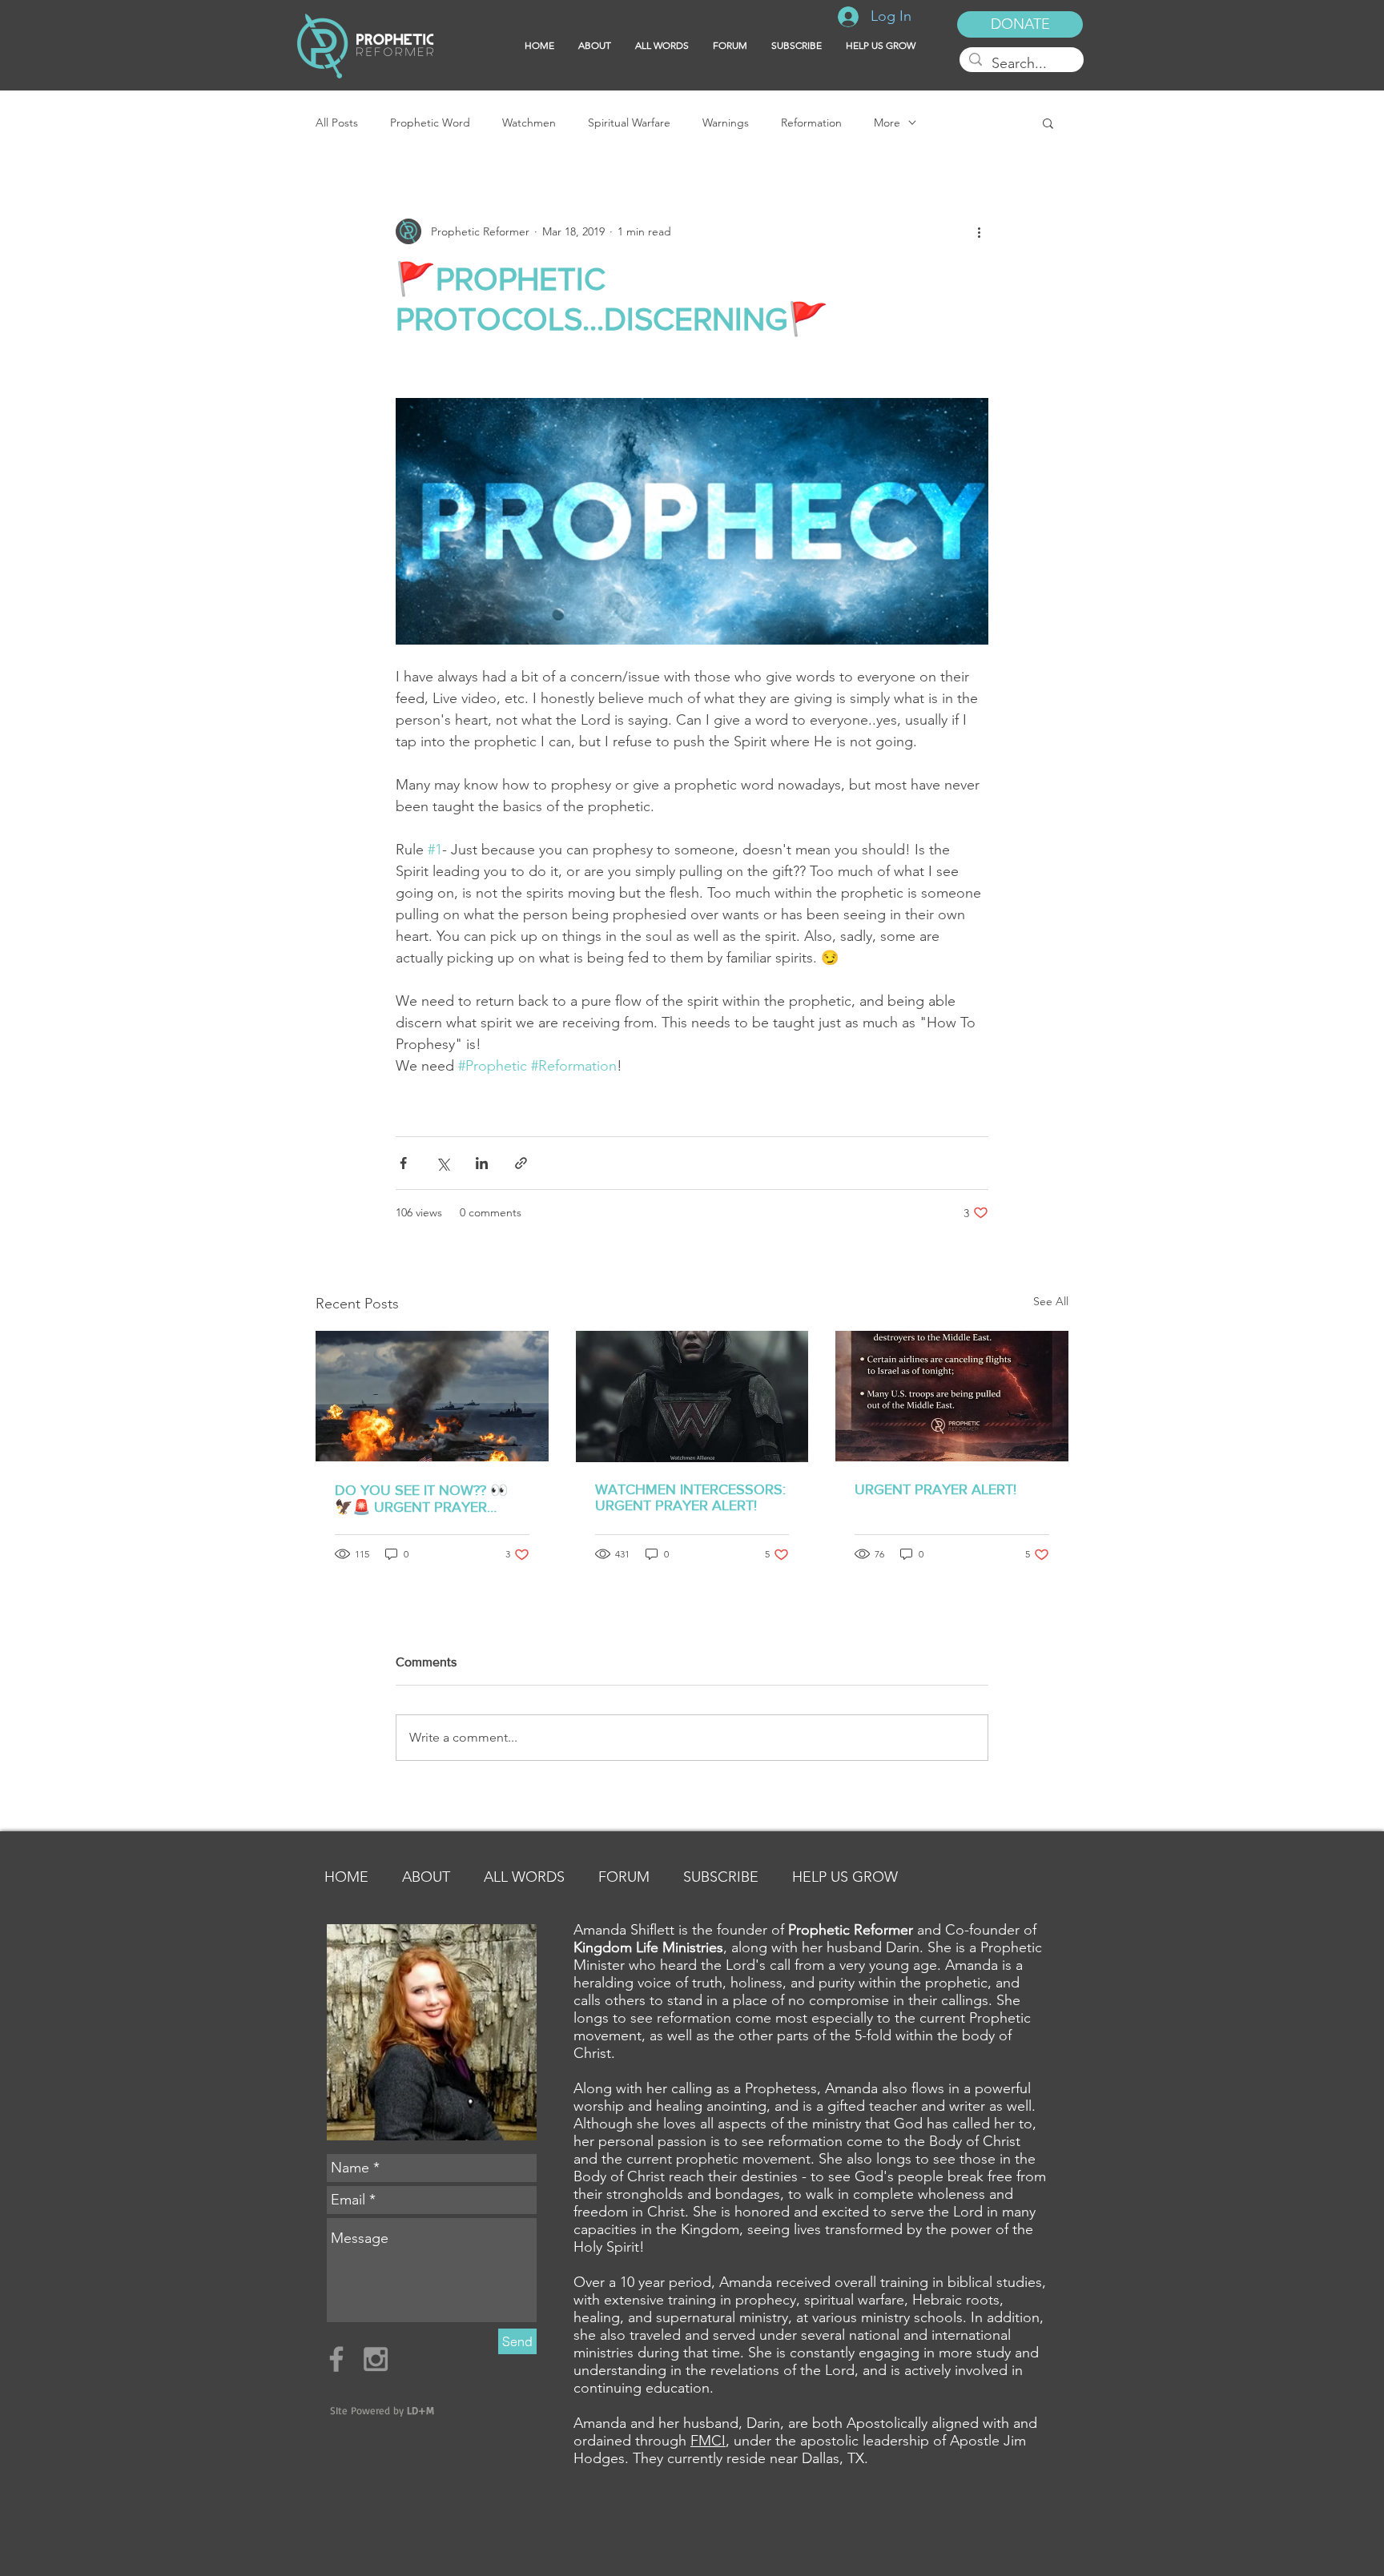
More (887, 123)
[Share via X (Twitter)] (443, 1163)
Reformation (811, 123)
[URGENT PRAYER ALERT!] (952, 1396)
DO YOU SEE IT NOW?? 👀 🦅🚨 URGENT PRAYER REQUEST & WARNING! (421, 1499)
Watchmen (529, 123)
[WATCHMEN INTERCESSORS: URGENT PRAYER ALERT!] (692, 1397)
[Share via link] (521, 1163)
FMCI (708, 2441)
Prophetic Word (430, 123)
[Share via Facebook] (403, 1163)
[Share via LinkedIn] (482, 1163)
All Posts (337, 123)
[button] (797, 46)
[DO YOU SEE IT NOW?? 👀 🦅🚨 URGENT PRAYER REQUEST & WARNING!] (432, 1396)
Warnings (726, 123)
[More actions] (979, 231)
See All (1051, 1301)
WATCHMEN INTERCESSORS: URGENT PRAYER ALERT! (690, 1497)
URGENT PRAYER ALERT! (935, 1489)
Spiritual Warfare (629, 123)
